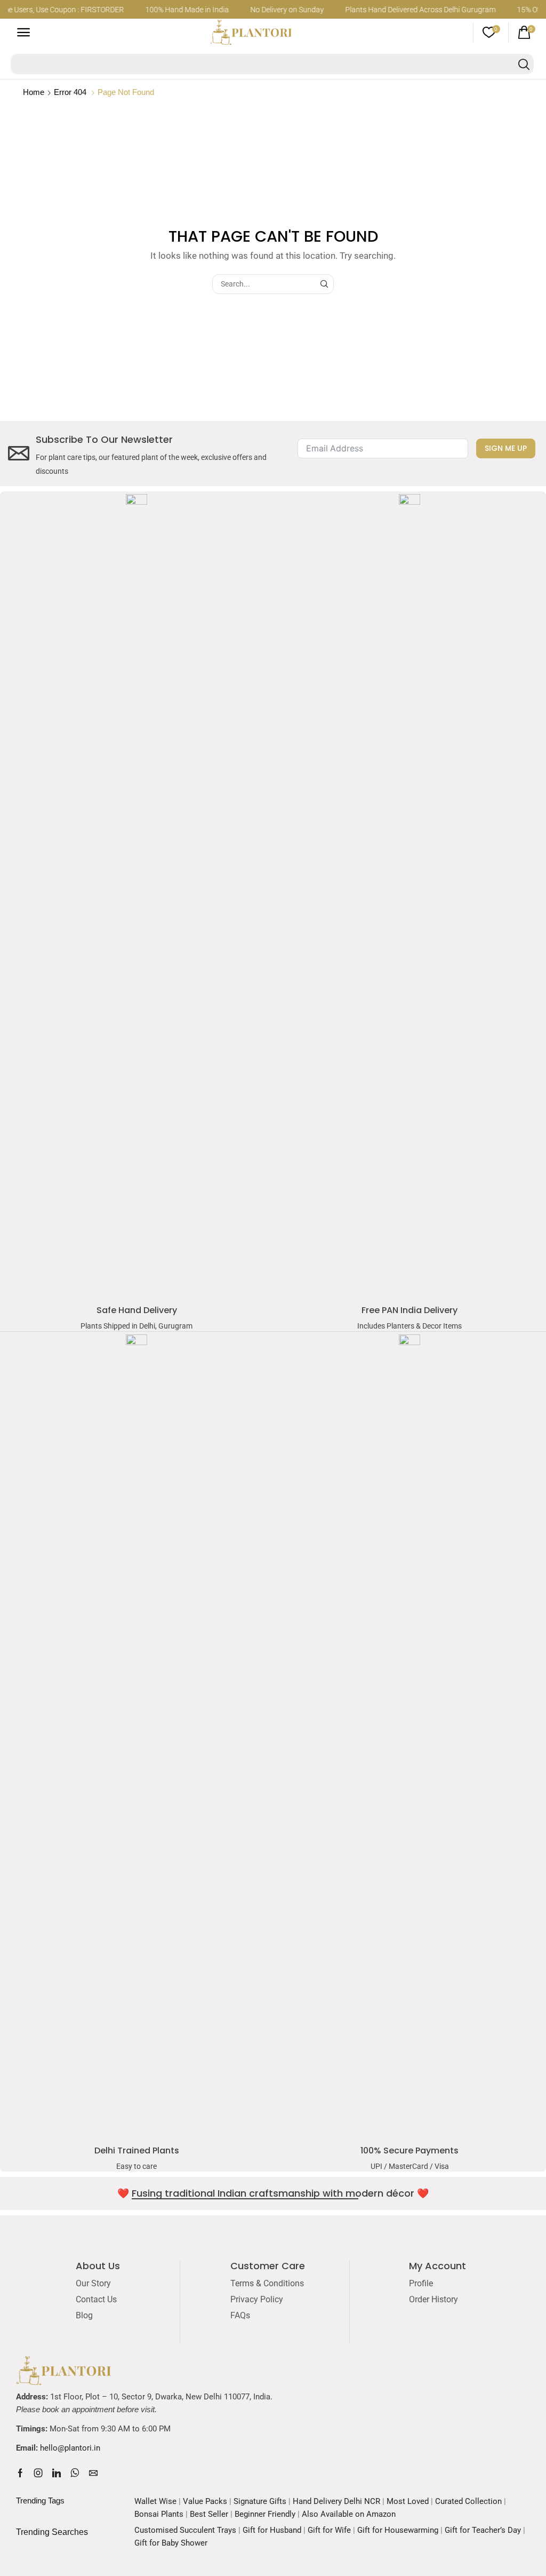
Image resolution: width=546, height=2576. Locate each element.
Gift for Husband (272, 2530)
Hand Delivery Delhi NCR (336, 2501)
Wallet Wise (155, 2501)
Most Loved (408, 2501)
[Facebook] (20, 2473)
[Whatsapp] (75, 2473)
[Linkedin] (57, 2473)
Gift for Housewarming (398, 2530)
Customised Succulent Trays (185, 2530)
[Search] (524, 64)
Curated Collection (468, 2501)
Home (34, 92)
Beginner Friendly (265, 2514)
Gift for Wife (329, 2530)
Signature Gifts (260, 2501)
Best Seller (209, 2514)
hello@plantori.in (70, 2448)
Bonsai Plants (159, 2514)
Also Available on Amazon (349, 2514)
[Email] (93, 2473)
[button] (23, 33)
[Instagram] (38, 2473)
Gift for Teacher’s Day (483, 2530)
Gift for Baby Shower (171, 2543)
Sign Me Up (506, 448)
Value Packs (205, 2501)
